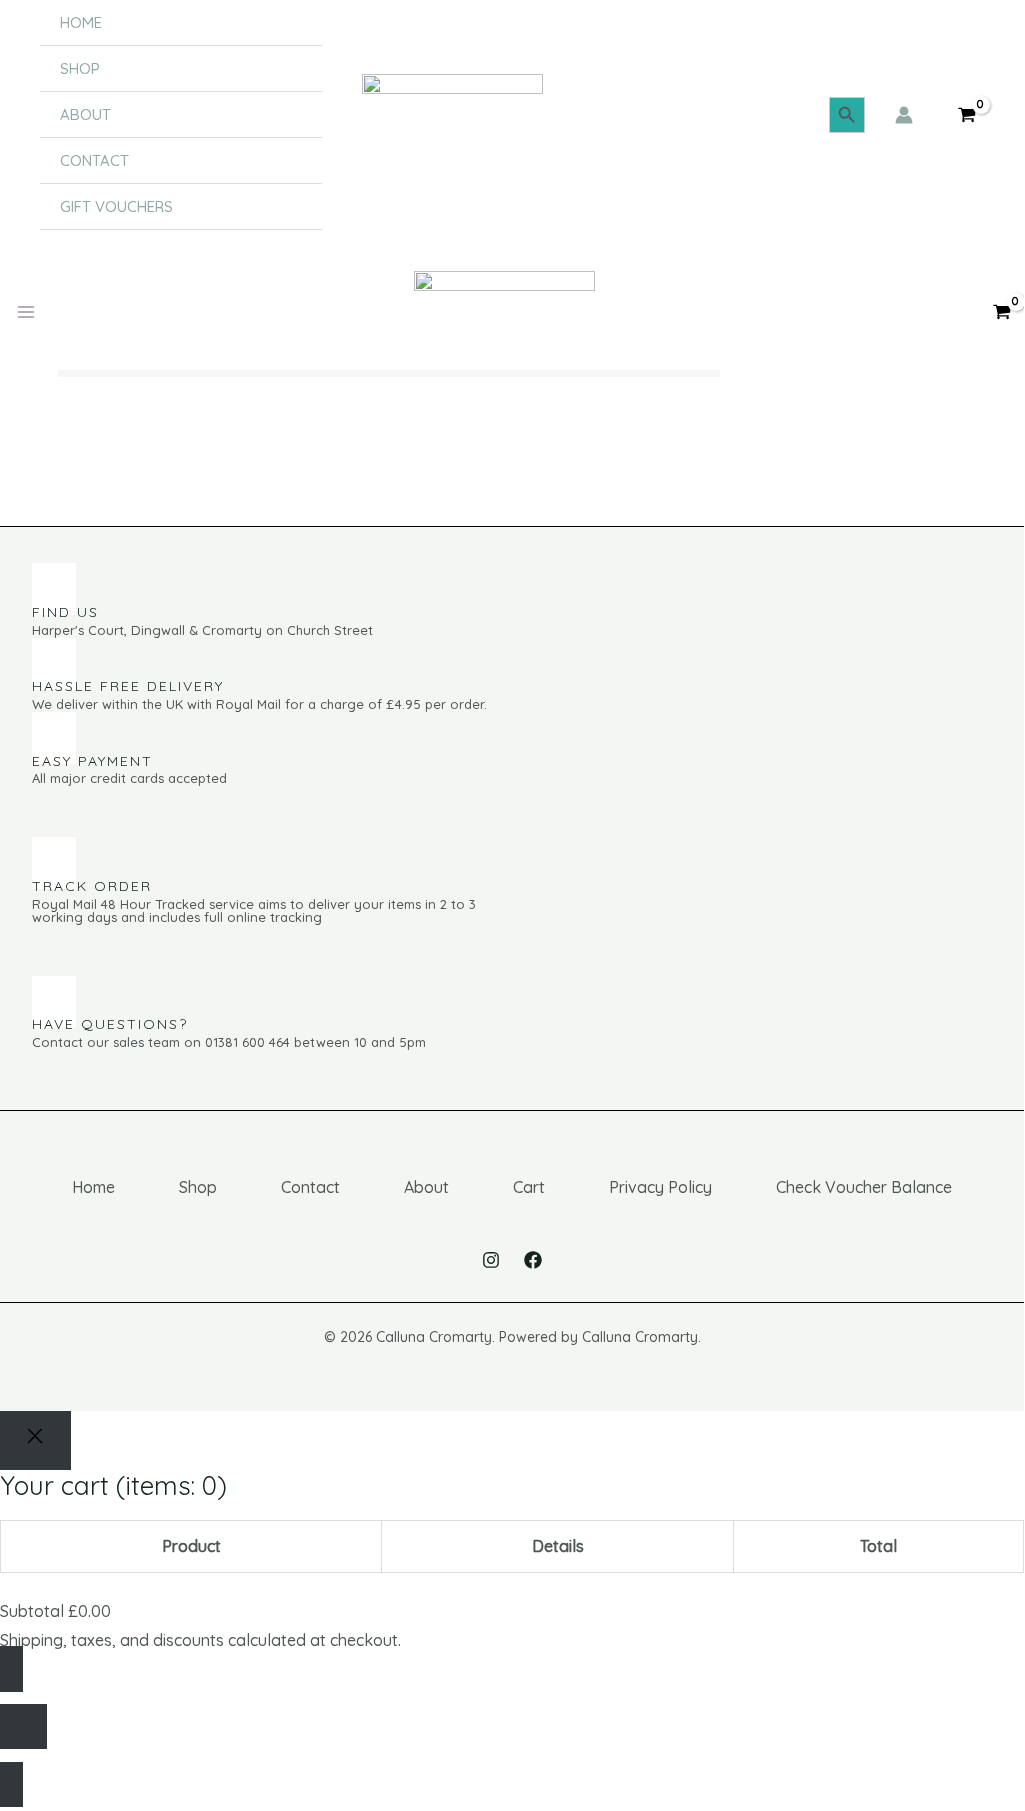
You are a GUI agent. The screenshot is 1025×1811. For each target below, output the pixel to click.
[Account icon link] (904, 115)
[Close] (35, 1440)
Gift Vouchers (116, 206)
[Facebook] (533, 1260)
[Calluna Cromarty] (452, 115)
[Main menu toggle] (26, 312)
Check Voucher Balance (864, 1187)
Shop (80, 68)
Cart (529, 1187)
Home (81, 22)
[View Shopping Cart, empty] (966, 115)
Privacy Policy (660, 1187)
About (85, 114)
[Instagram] (491, 1260)
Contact (94, 160)
